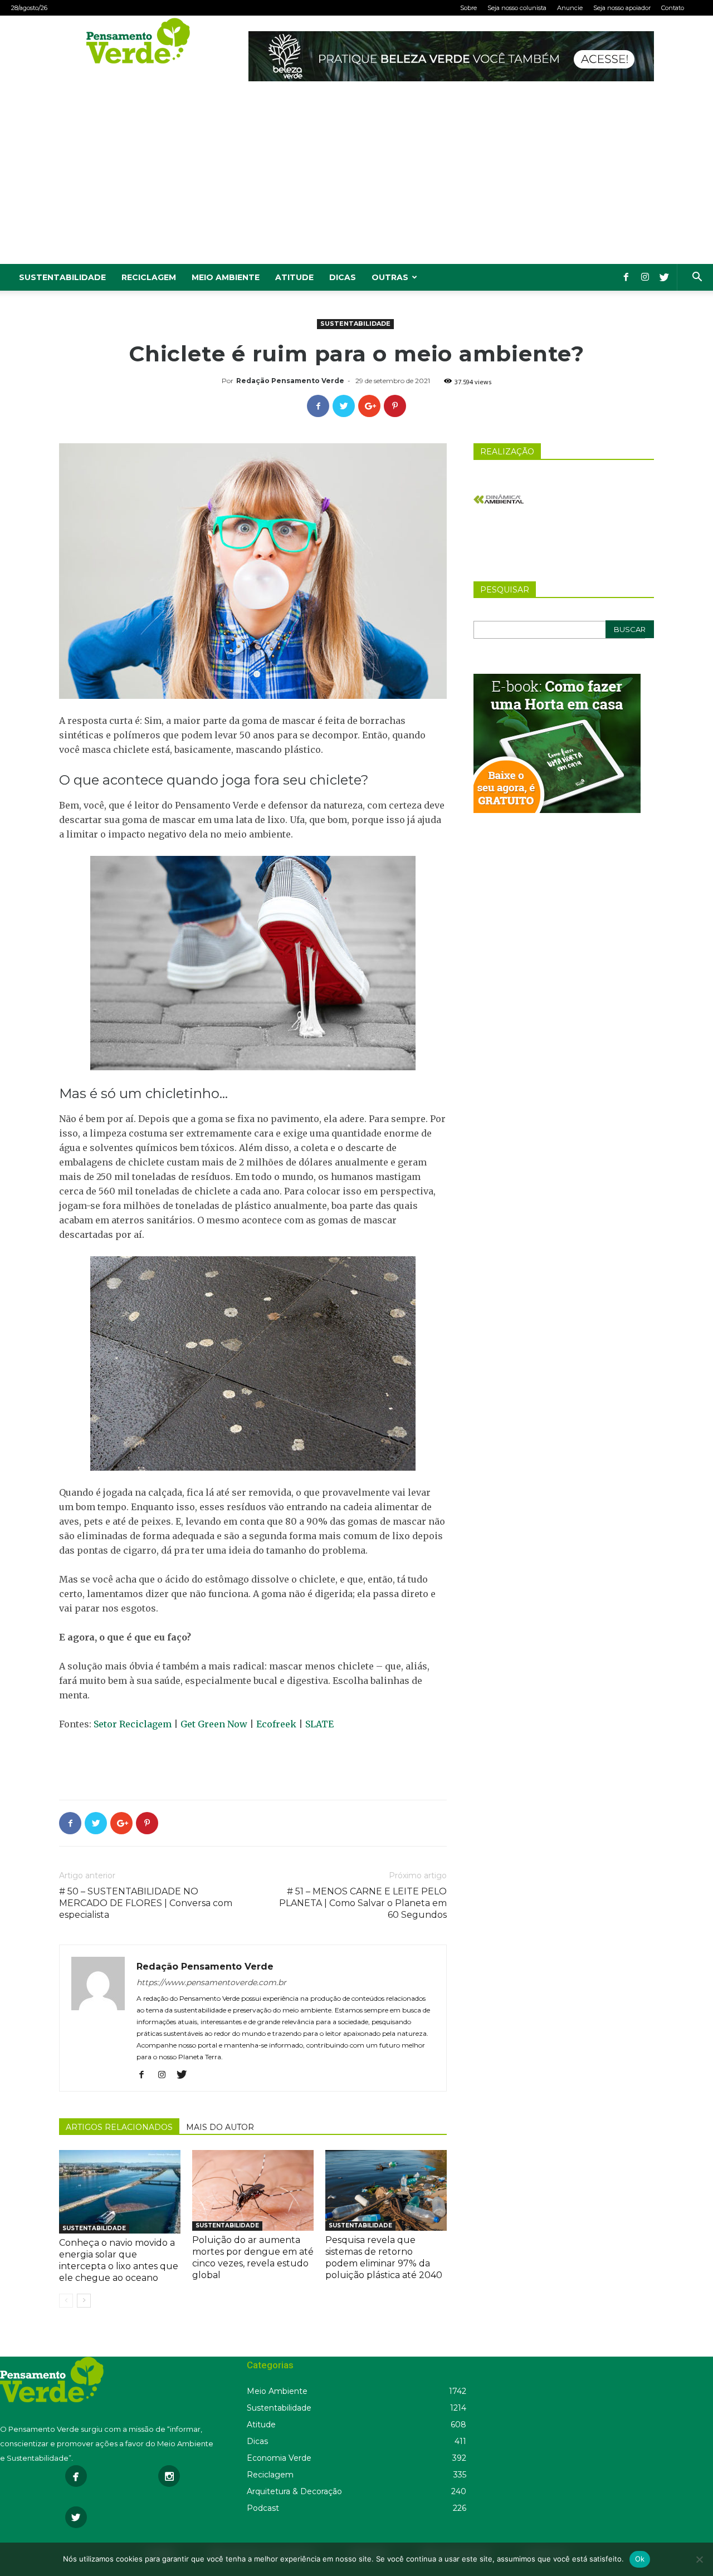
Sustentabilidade (62, 277)
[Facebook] (626, 277)
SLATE (319, 1724)
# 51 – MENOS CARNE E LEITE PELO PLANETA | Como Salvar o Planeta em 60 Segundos (363, 1903)
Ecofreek (276, 1724)
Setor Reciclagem (133, 1724)
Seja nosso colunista (517, 8)
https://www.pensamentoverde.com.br (211, 1982)
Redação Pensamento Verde (290, 381)
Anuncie (570, 8)
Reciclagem (149, 277)
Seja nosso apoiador (622, 8)
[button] (697, 278)
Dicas (343, 277)
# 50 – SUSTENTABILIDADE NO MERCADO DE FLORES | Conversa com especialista (146, 1903)
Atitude (294, 277)
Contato (673, 8)
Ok (640, 2559)
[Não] (699, 2559)
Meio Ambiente (226, 277)
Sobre (468, 8)
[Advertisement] (356, 180)
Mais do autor (220, 2127)
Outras (390, 277)
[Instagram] (645, 277)
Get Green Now (214, 1724)
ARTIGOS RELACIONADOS (119, 2127)
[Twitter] (664, 277)
